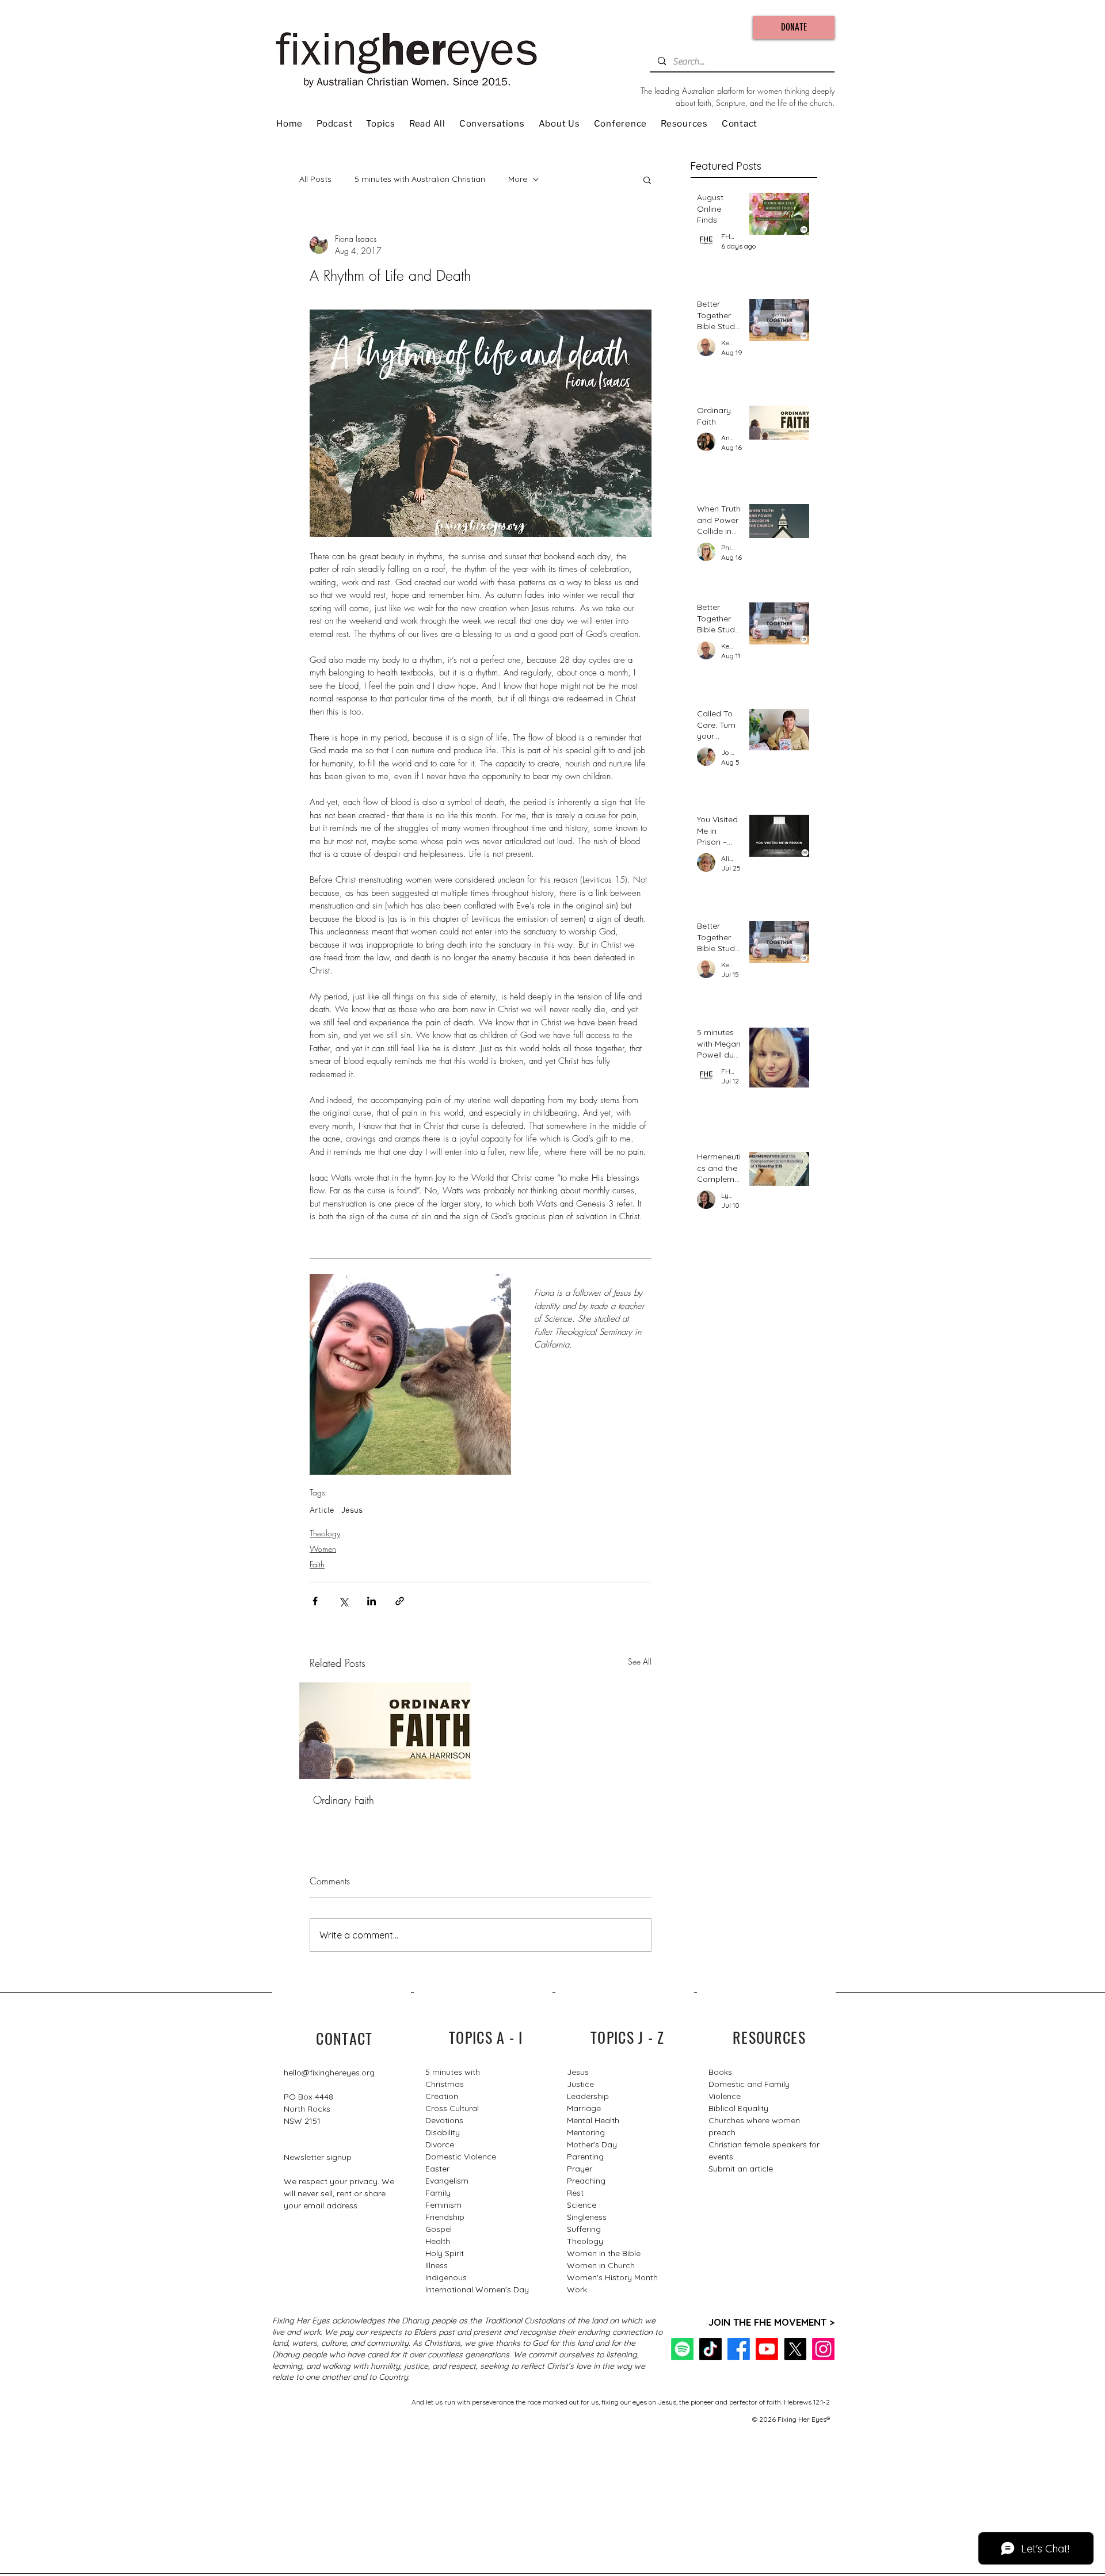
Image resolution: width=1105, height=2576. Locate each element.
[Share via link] (400, 1601)
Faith (317, 1564)
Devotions (444, 2120)
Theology (325, 1533)
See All (640, 1661)
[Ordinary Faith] (385, 1731)
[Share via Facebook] (315, 1601)
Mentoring (586, 2132)
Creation (442, 2096)
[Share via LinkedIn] (371, 1601)
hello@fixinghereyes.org (329, 2073)
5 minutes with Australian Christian (420, 179)
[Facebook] (739, 2349)
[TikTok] (710, 2349)
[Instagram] (823, 2349)
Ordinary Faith (344, 1800)
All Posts (315, 179)
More (518, 179)
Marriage (584, 2108)
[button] (647, 180)
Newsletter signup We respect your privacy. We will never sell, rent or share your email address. (339, 2181)
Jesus (352, 1510)
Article (322, 1510)
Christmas (445, 2084)
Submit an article (741, 2169)
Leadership (588, 2096)
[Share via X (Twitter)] (343, 1601)
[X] (795, 2349)
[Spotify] (682, 2349)
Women (323, 1549)
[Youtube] (767, 2349)
